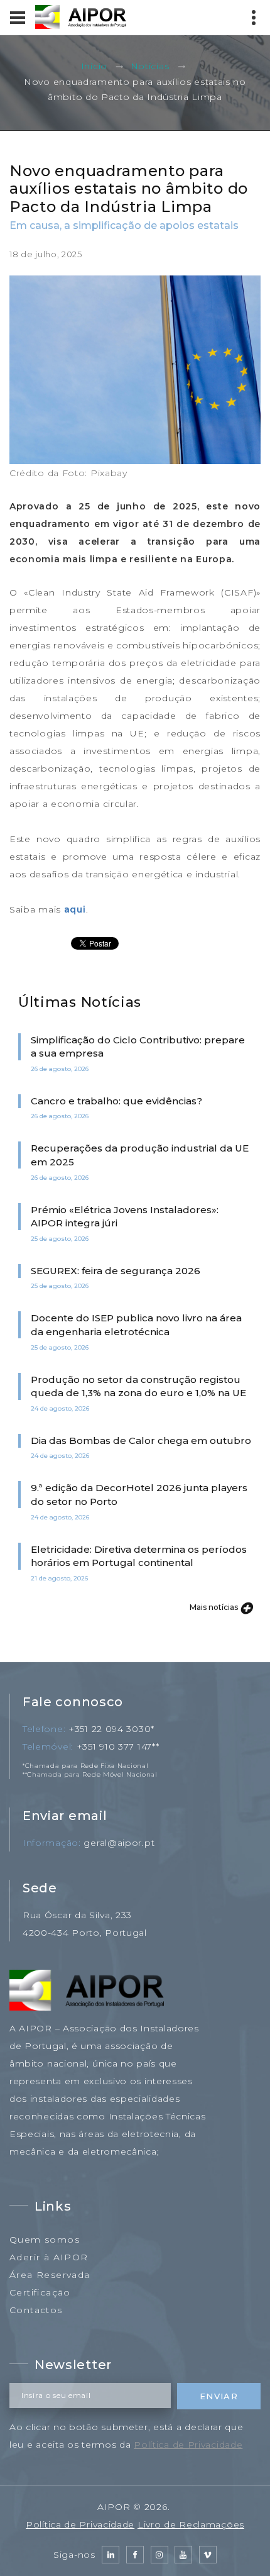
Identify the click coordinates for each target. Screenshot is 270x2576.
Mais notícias (215, 1607)
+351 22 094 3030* (111, 1729)
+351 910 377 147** (118, 1746)
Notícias (150, 67)
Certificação (40, 2292)
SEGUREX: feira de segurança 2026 (116, 1271)
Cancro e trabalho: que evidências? (116, 1101)
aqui (75, 909)
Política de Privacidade (188, 2445)
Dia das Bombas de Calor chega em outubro (141, 1441)
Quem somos (45, 2240)
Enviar (219, 2396)
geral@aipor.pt (119, 1843)
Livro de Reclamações (191, 2524)
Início (94, 67)
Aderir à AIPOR (49, 2257)
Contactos (36, 2310)
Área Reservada (50, 2275)
